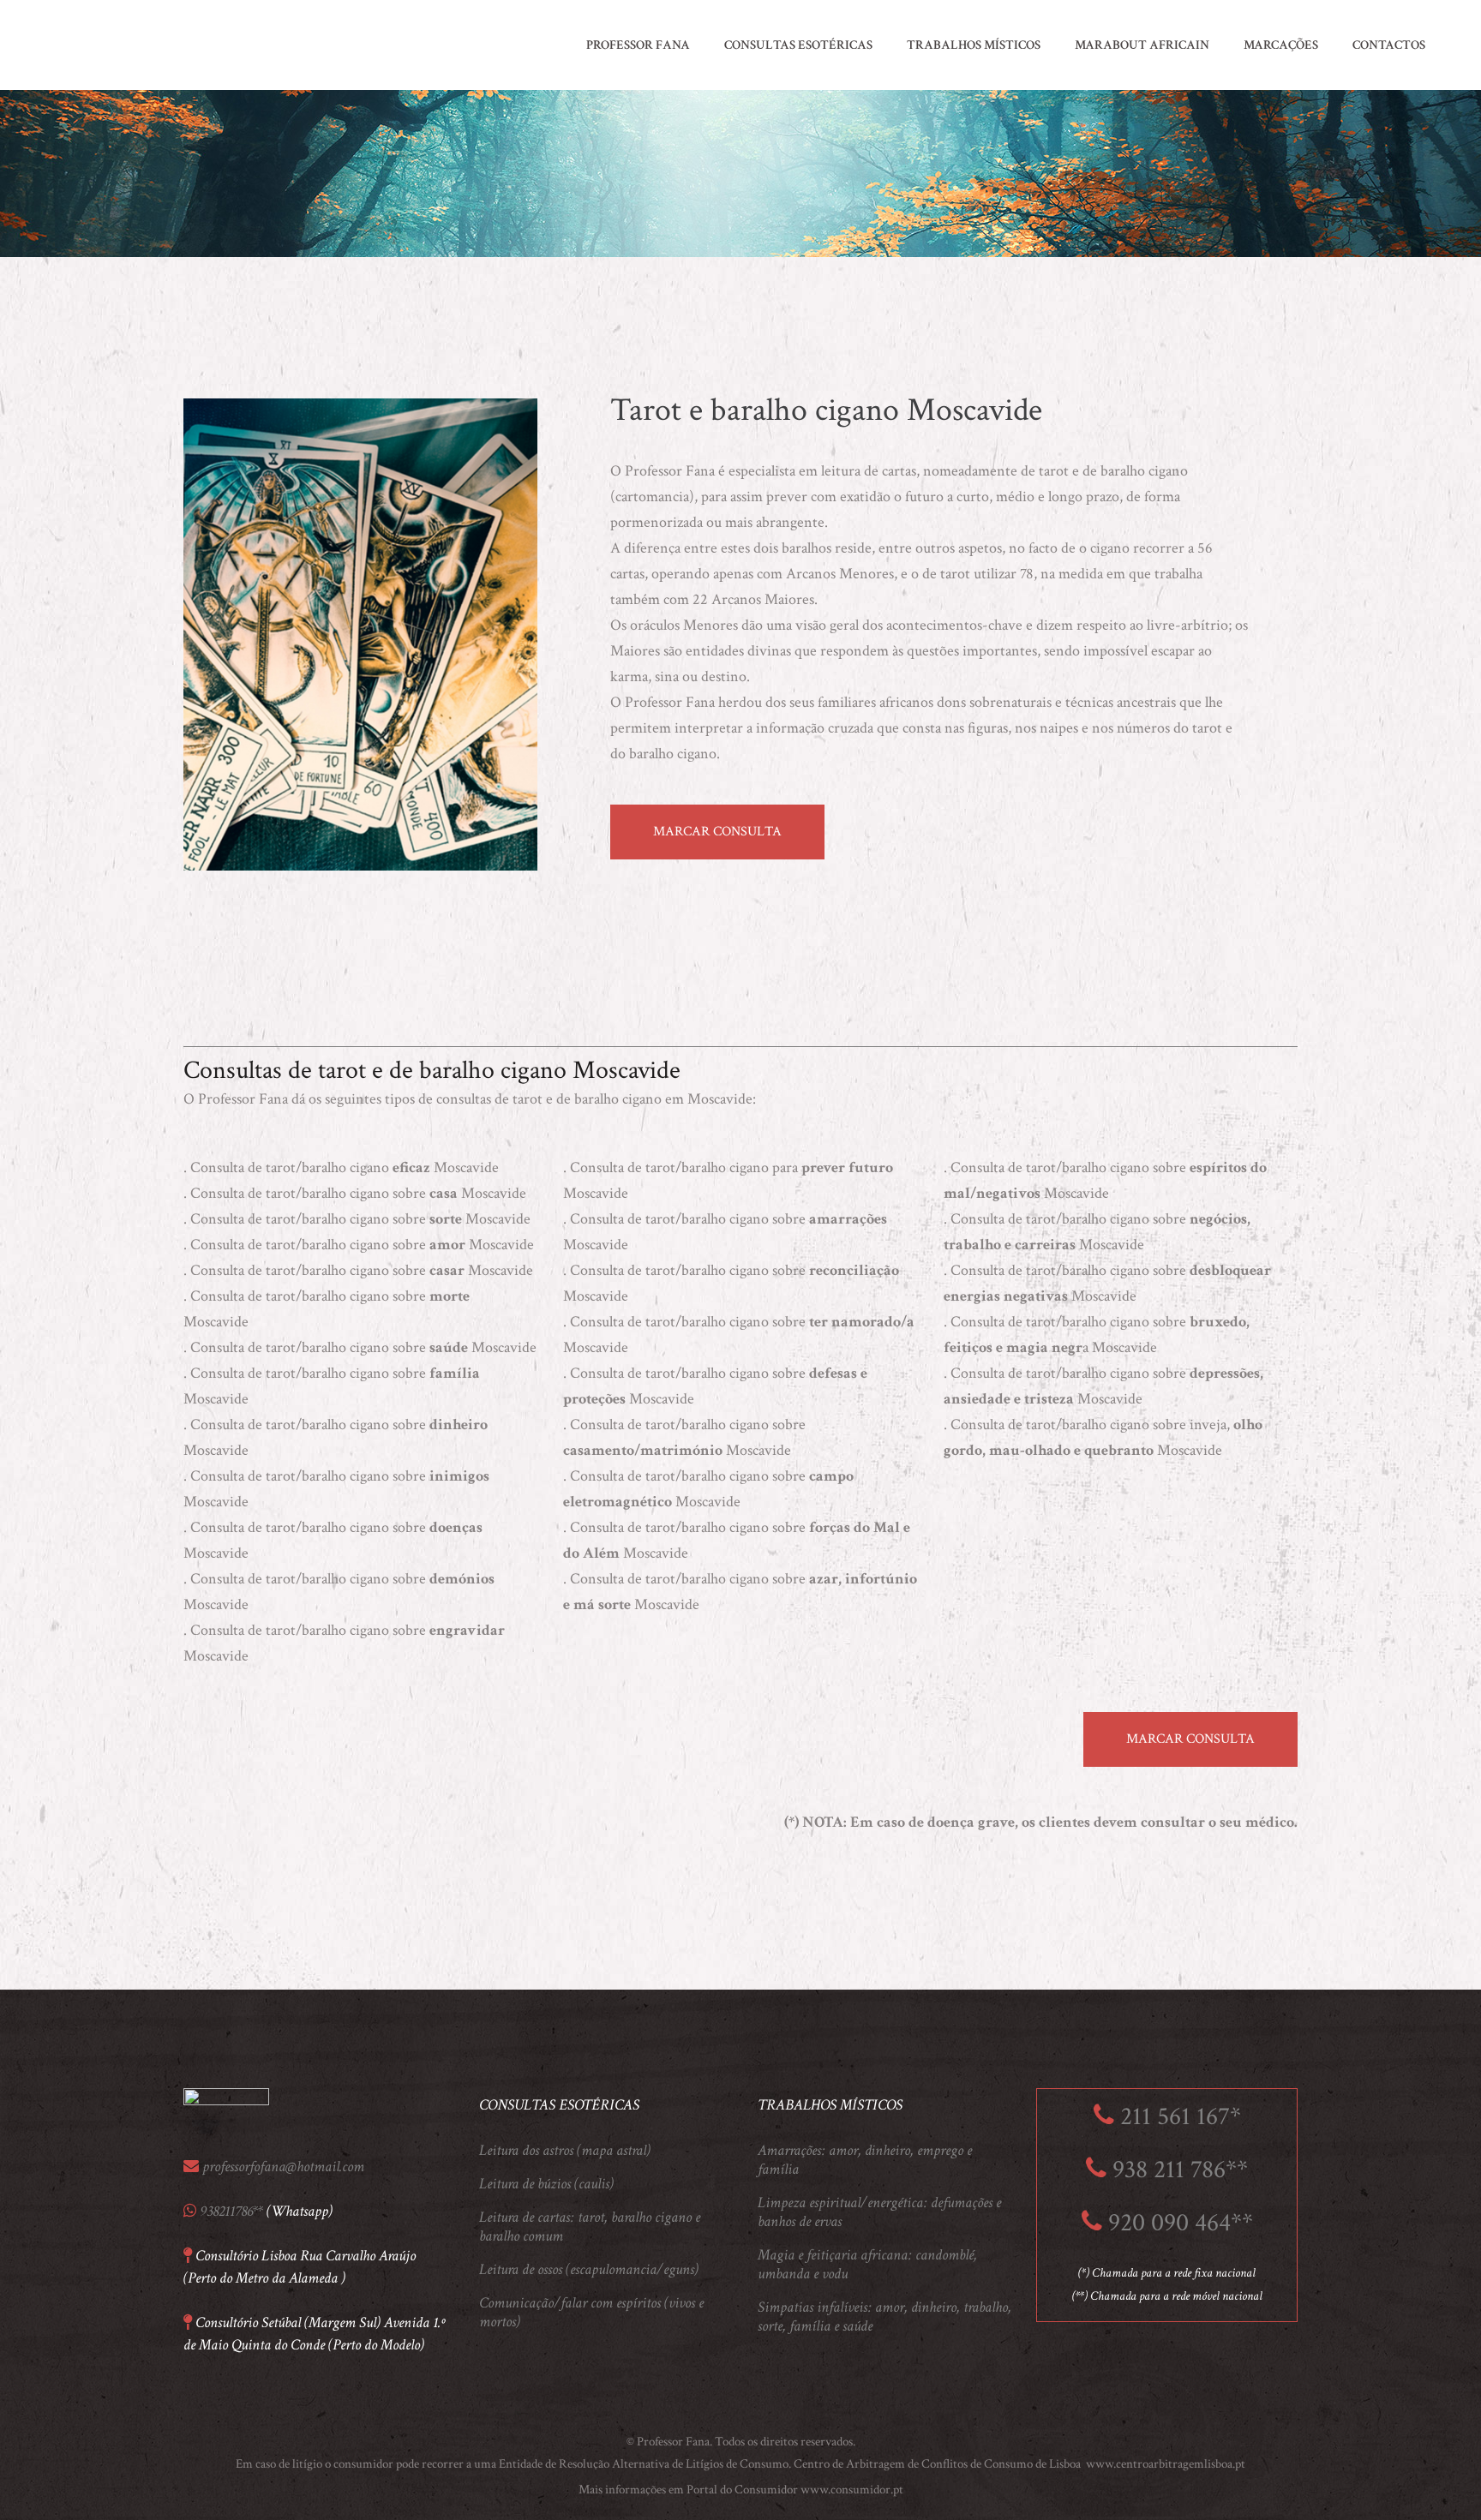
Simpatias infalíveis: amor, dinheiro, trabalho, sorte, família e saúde (884, 2317)
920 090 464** (1181, 2223)
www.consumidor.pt (852, 2490)
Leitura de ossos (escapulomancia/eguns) (589, 2270)
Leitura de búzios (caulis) (546, 2184)
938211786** (231, 2211)
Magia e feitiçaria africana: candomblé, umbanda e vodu (867, 2265)
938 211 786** (1180, 2170)
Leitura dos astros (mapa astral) (565, 2151)
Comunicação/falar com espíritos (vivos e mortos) (591, 2313)
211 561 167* (1181, 2117)
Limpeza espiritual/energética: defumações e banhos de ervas (879, 2212)
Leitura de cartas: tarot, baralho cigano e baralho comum (590, 2227)
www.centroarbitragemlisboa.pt (1164, 2464)
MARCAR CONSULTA (717, 832)
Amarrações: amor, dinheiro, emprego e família (865, 2160)
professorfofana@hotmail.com (283, 2167)
